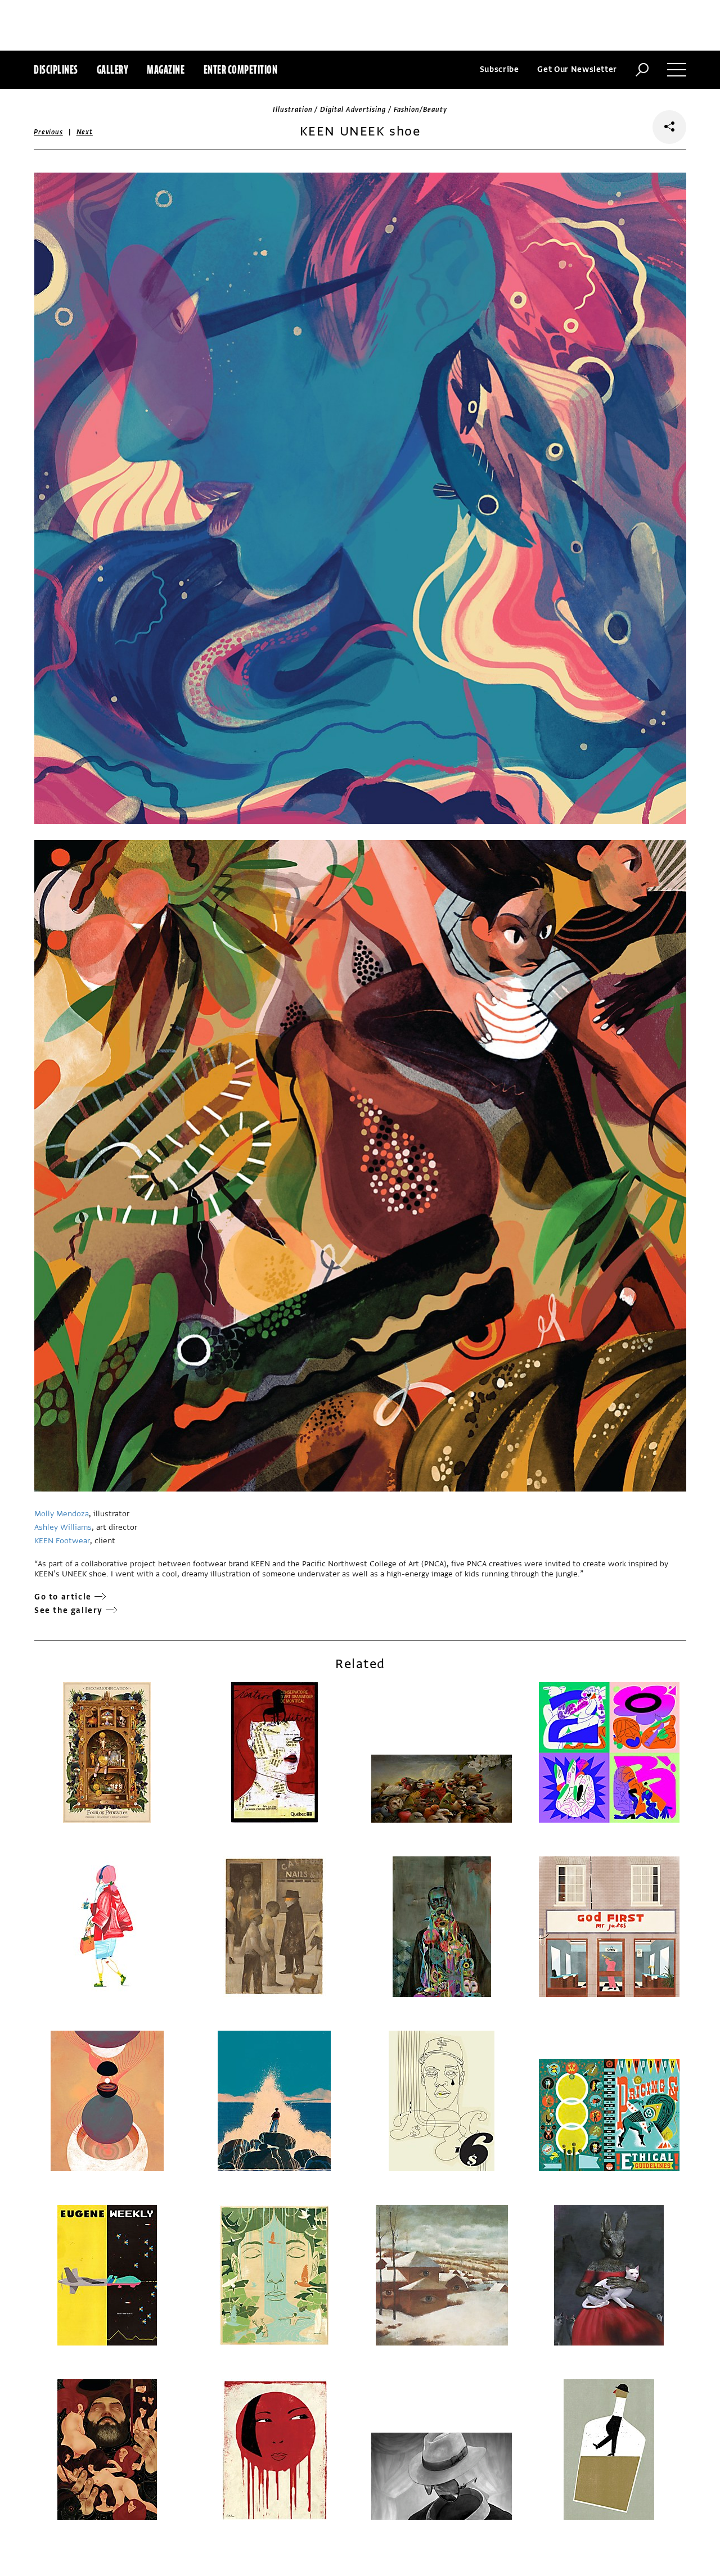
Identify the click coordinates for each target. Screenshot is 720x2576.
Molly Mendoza (62, 1514)
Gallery (113, 69)
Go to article (63, 1597)
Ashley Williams (63, 1527)
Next (85, 132)
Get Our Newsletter (577, 69)
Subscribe (499, 69)
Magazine (166, 69)
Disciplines (56, 69)
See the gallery (69, 1610)
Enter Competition (241, 69)
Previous (48, 132)
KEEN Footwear (62, 1541)
